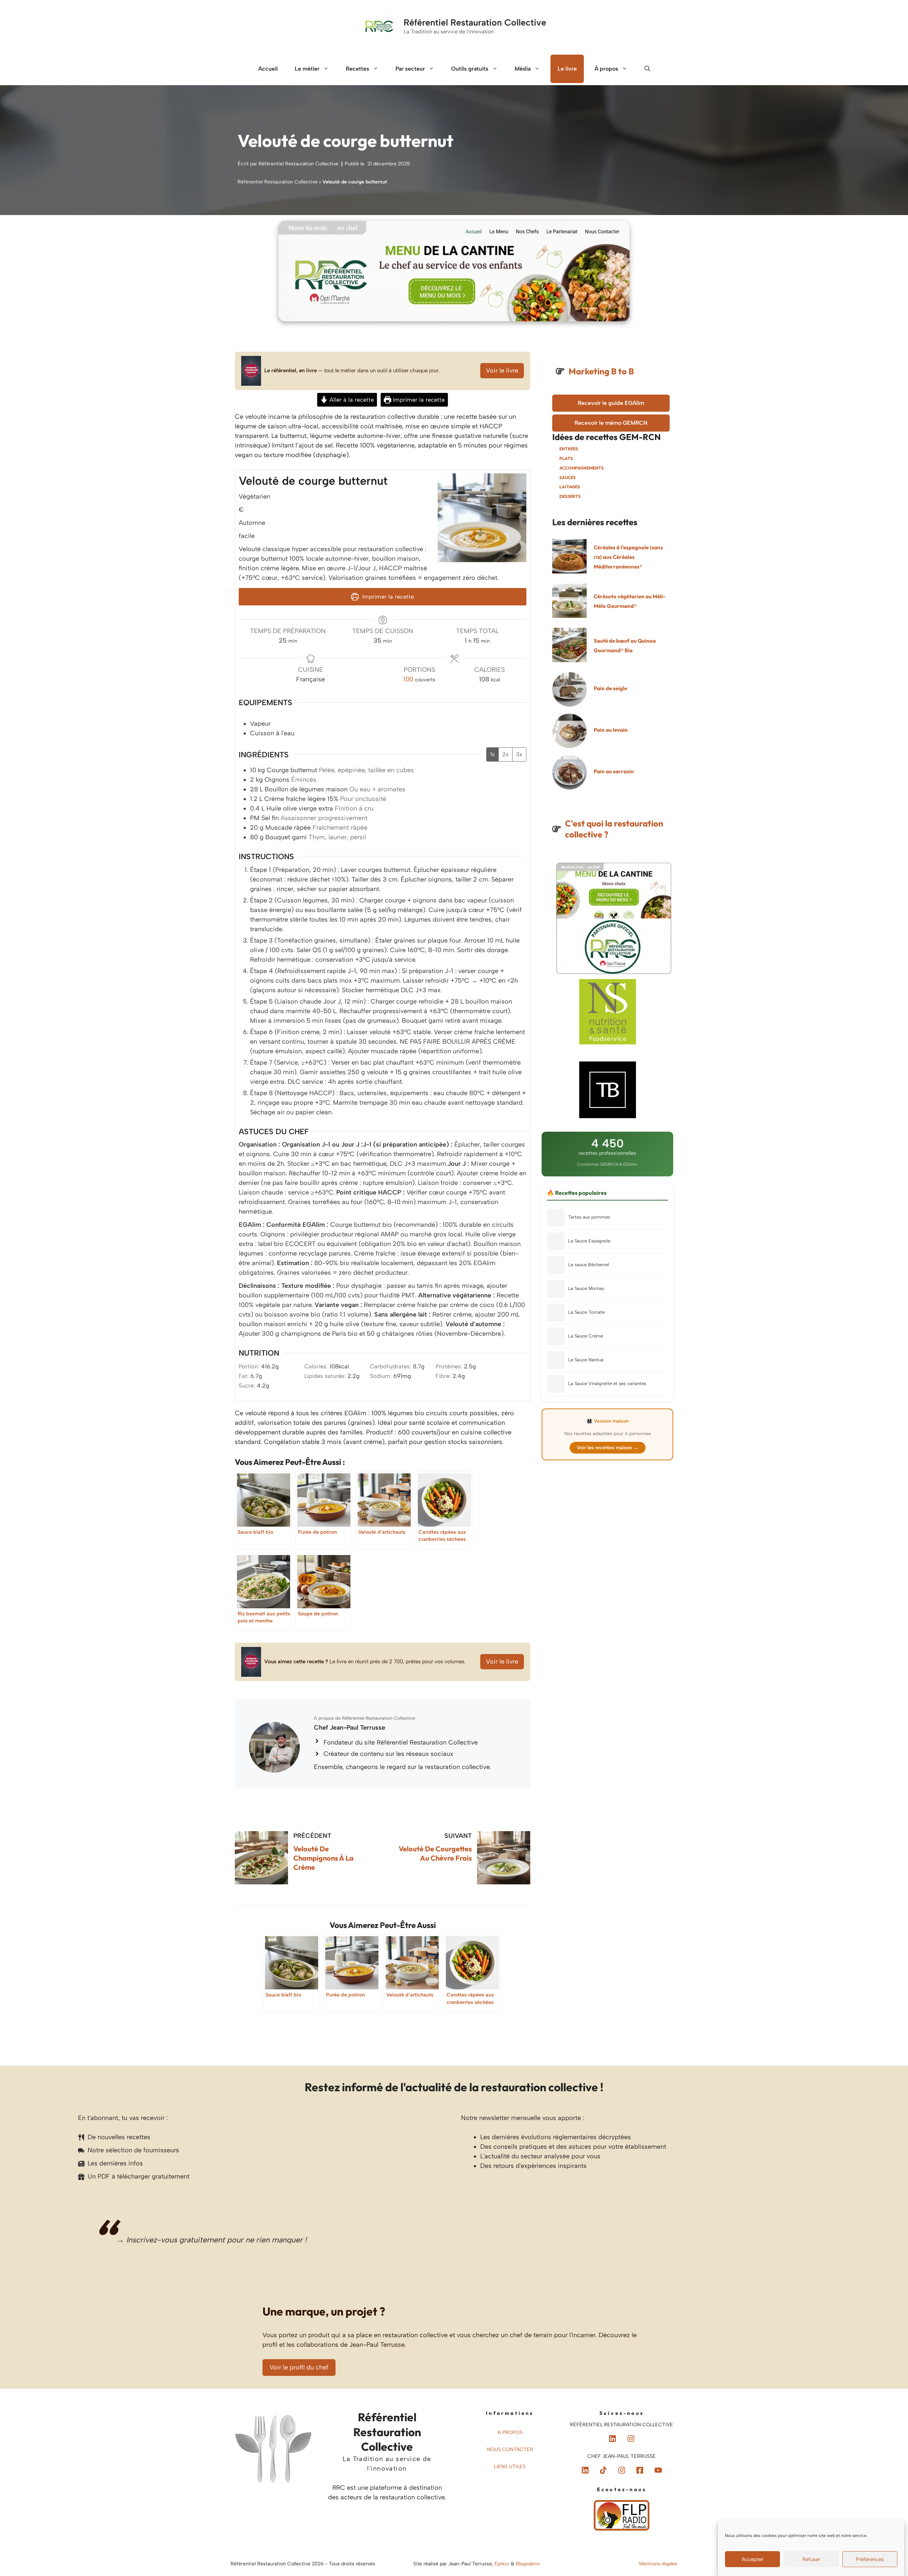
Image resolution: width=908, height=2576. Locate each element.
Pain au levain (611, 730)
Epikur (503, 2564)
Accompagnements (582, 468)
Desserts (570, 496)
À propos (606, 69)
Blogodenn (528, 2564)
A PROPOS (510, 2432)
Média (523, 69)
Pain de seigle (610, 688)
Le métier (307, 69)
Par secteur (410, 69)
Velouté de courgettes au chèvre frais (435, 1853)
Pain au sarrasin (614, 771)
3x (519, 754)
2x (505, 754)
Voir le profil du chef (299, 2367)
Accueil (268, 69)
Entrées (569, 449)
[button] (647, 69)
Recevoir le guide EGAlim (611, 403)
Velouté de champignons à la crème (323, 1858)
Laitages (570, 487)
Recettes (358, 69)
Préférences (870, 2559)
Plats (566, 458)
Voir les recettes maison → (608, 1448)
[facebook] (603, 2470)
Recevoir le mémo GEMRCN (611, 423)
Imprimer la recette (418, 400)
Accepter (752, 2559)
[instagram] (631, 2439)
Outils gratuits (470, 69)
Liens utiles (510, 2467)
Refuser (811, 2559)
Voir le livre (502, 370)
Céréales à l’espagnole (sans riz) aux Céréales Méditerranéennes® (628, 557)
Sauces (567, 477)
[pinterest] (613, 2439)
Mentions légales (658, 2564)
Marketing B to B (601, 371)
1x (492, 754)
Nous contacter (510, 2449)
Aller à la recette (351, 400)
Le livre (567, 69)
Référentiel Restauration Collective (475, 22)
